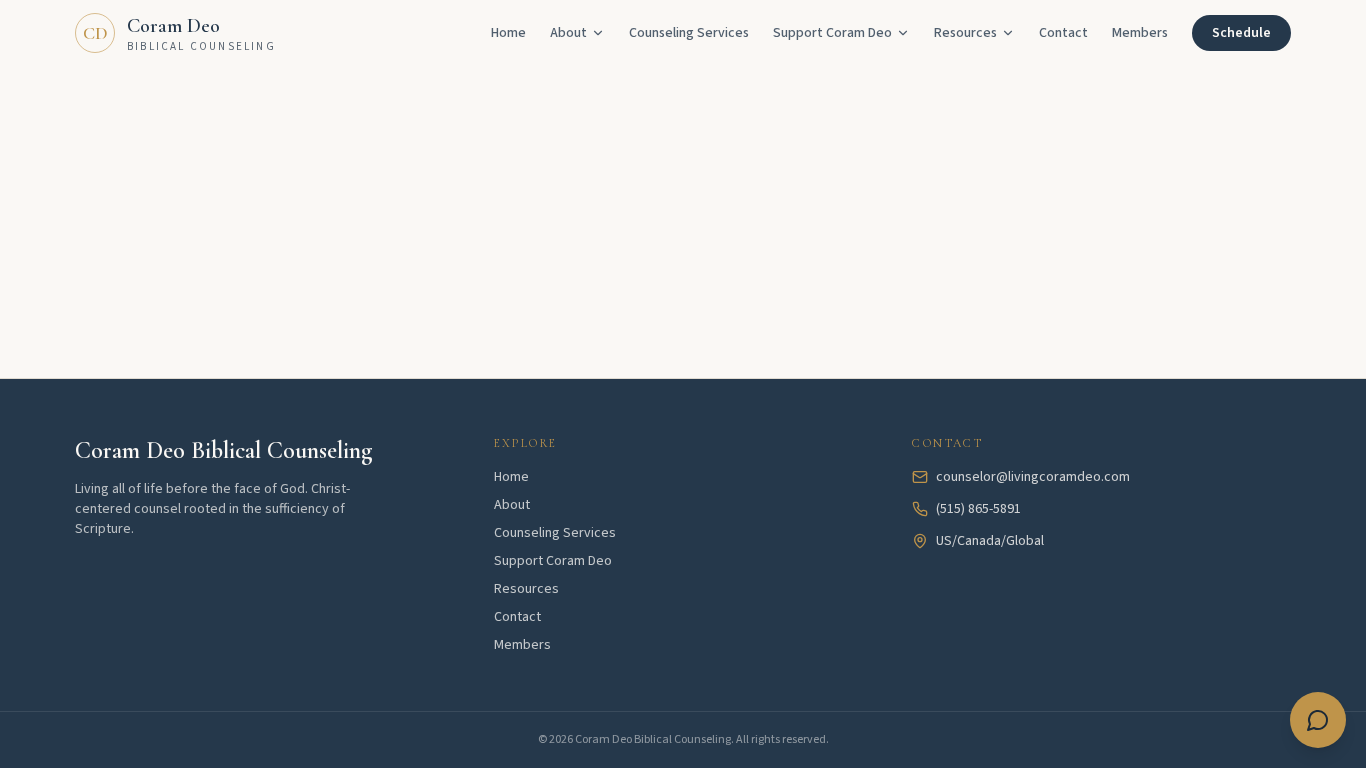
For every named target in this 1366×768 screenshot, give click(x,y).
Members (1140, 33)
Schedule (1241, 33)
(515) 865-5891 (978, 509)
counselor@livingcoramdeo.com (1033, 477)
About (568, 33)
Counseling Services (689, 33)
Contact (1063, 33)
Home (508, 33)
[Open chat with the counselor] (1318, 720)
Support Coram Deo (553, 561)
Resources (965, 33)
